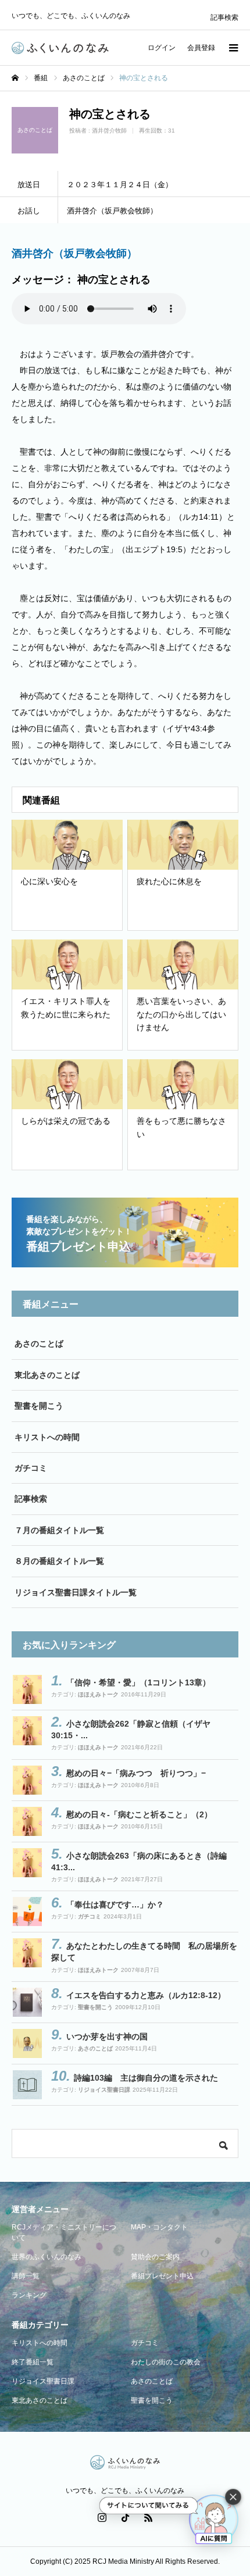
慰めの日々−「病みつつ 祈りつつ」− (136, 1773)
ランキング (29, 2295)
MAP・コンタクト (159, 2227)
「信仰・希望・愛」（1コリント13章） (138, 1682)
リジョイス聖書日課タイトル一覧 (76, 1592)
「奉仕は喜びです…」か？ (115, 1905)
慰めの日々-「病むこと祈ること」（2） (139, 1814)
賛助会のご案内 (155, 2257)
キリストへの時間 (47, 1437)
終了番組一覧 (33, 2362)
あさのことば (39, 1344)
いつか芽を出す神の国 (107, 2036)
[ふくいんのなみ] (60, 48)
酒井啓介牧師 (109, 131)
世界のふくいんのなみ (47, 2257)
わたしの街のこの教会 (166, 2362)
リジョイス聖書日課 (104, 2090)
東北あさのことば (47, 1375)
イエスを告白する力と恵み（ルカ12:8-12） (146, 1995)
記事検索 (224, 17)
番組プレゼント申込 (162, 2276)
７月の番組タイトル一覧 (59, 1530)
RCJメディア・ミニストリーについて (64, 2232)
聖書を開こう (39, 1406)
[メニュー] (233, 48)
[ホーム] (15, 78)
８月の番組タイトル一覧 (59, 1561)
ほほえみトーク (98, 1694)
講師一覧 (26, 2276)
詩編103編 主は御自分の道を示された (146, 2078)
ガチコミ (31, 1468)
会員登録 (201, 48)
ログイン (162, 48)
